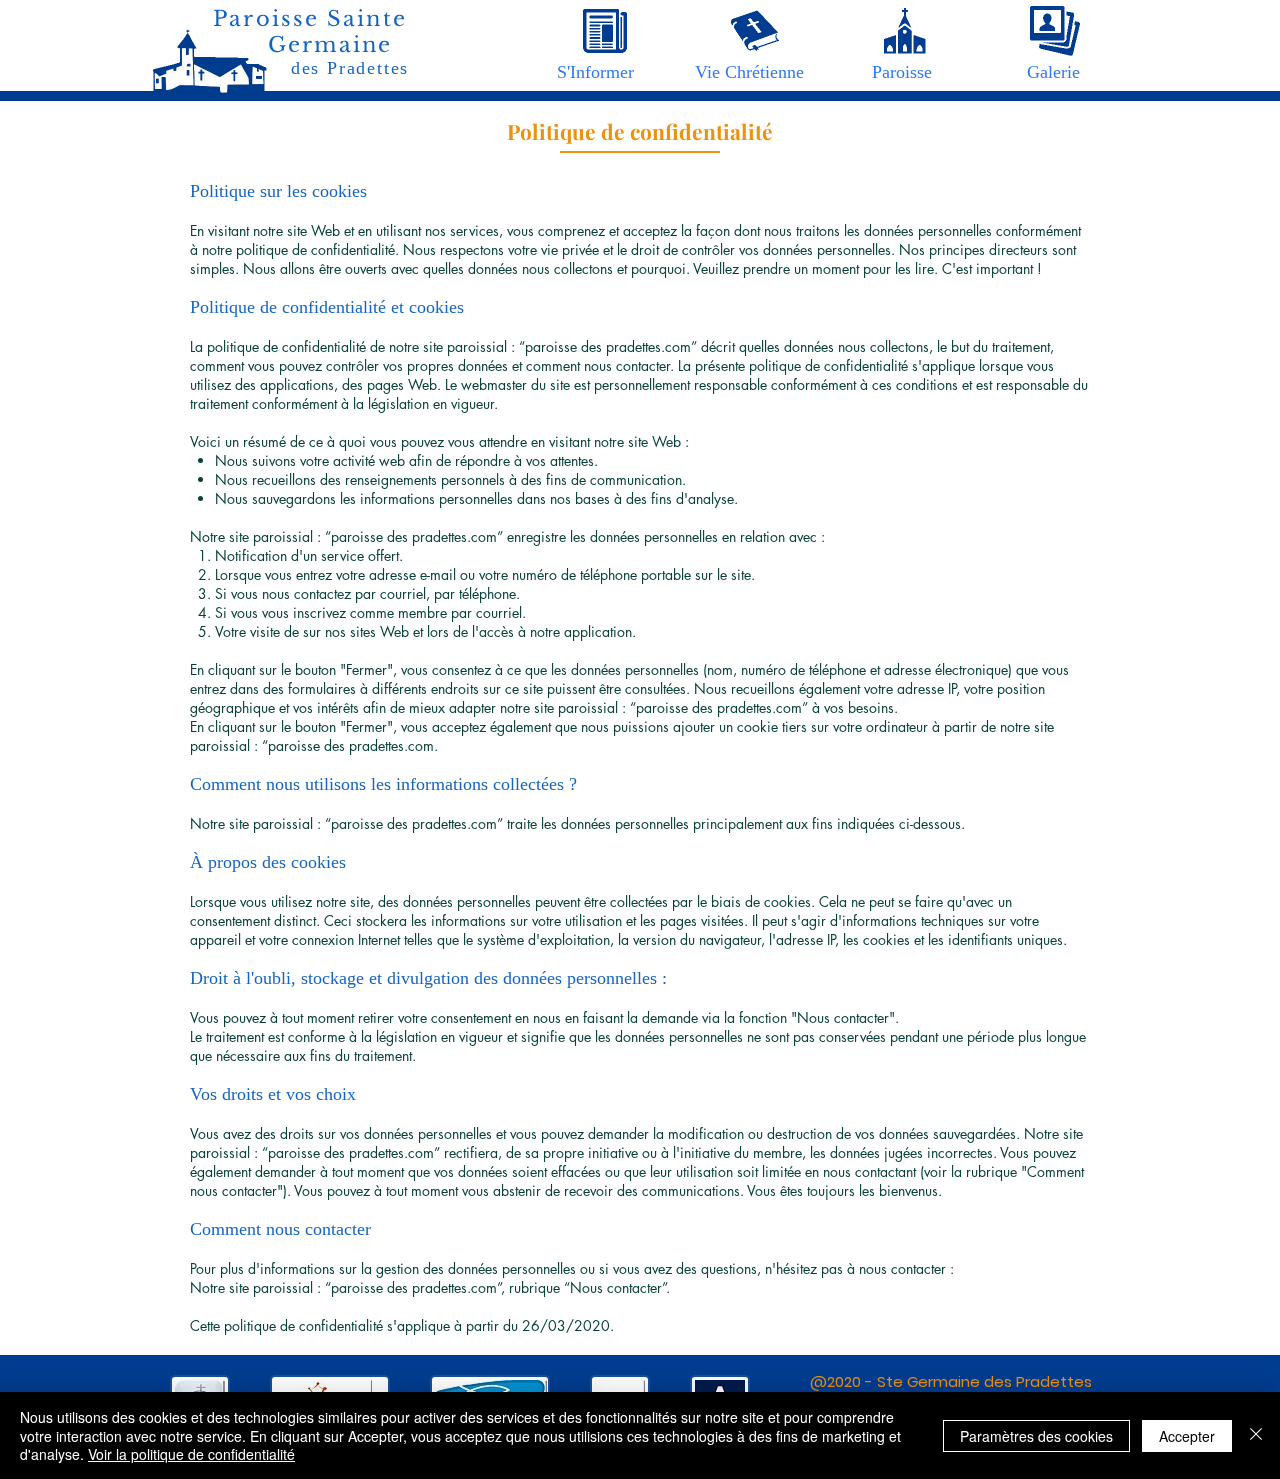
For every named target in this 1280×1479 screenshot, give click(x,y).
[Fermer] (1256, 1435)
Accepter (1187, 1436)
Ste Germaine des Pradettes (984, 1381)
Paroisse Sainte (310, 19)
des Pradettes (350, 68)
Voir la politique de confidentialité (191, 1454)
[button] (595, 72)
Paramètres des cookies (1036, 1436)
